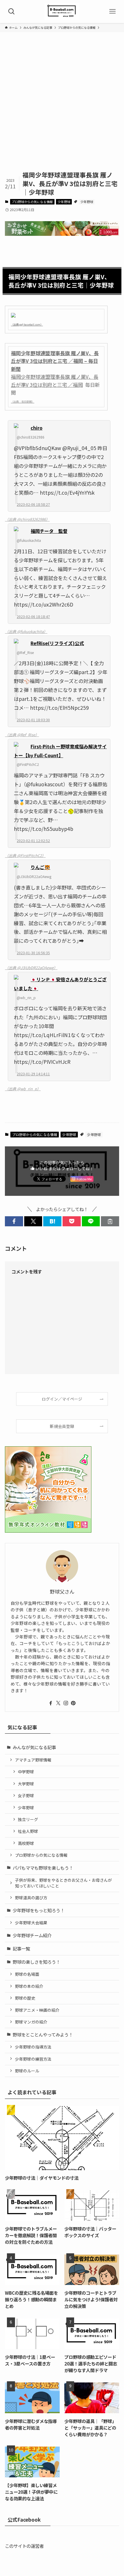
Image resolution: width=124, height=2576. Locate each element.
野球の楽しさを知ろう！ (36, 1962)
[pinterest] (73, 1703)
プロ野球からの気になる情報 (32, 202)
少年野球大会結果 (31, 1923)
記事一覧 (21, 1948)
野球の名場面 (27, 1974)
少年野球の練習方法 (33, 2059)
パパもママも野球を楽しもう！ (43, 1868)
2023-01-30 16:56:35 (33, 953)
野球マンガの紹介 (31, 2022)
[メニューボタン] (112, 12)
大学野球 (26, 1784)
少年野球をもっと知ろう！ (39, 1910)
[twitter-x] (58, 1703)
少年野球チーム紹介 (32, 1935)
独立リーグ (28, 1819)
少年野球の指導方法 (33, 2047)
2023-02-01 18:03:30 (33, 720)
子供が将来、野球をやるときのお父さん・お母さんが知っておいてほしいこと (63, 1883)
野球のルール (27, 2071)
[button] (14, 1221)
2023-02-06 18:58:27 (33, 504)
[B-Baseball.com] (62, 12)
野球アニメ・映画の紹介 (37, 2010)
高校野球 (26, 1843)
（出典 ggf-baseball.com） (27, 325)
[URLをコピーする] (110, 1221)
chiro (36, 428)
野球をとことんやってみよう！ (43, 2034)
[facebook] (51, 1703)
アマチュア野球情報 (33, 1760)
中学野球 (26, 1772)
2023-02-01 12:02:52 (33, 841)
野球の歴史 (25, 1998)
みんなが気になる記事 (34, 1747)
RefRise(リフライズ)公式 (57, 643)
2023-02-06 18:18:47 (33, 616)
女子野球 (26, 1795)
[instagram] (66, 1703)
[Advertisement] (62, 106)
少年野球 (64, 202)
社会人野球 (28, 1831)
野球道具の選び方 (31, 1898)
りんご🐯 (40, 867)
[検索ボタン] (12, 12)
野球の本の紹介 (29, 1986)
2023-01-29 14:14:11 (33, 1074)
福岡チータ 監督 (49, 531)
